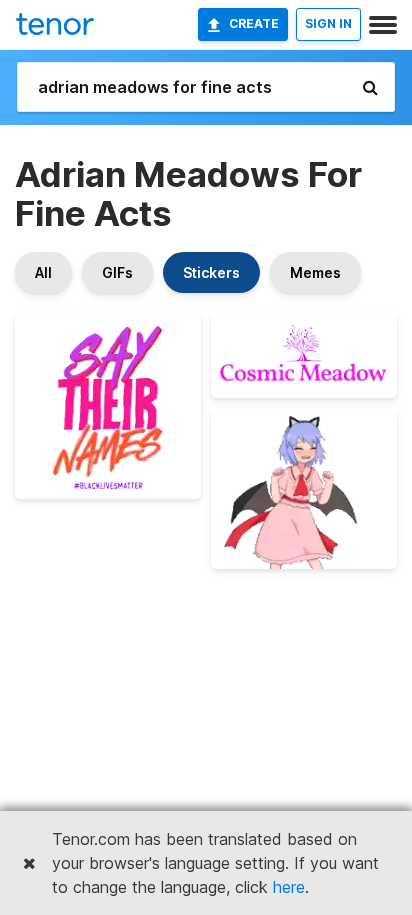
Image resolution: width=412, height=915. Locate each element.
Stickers (211, 272)
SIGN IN (328, 23)
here (289, 887)
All (43, 272)
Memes (315, 272)
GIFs (117, 272)
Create (254, 23)
